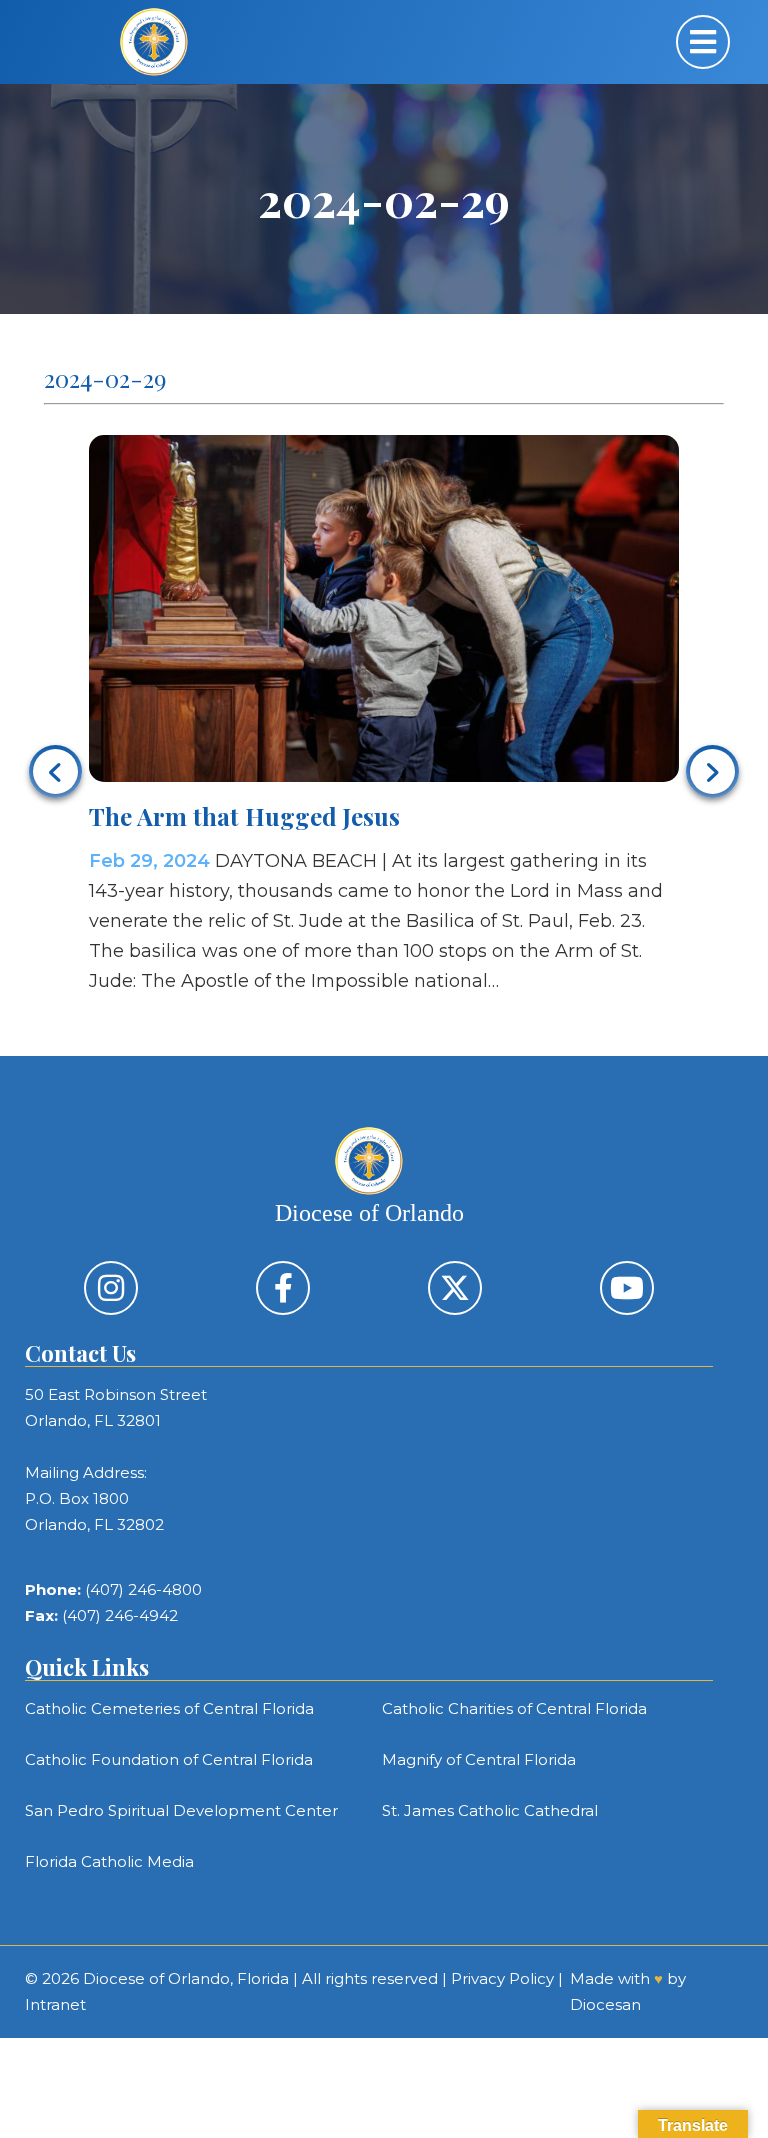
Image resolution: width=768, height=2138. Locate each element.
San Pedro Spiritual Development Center (181, 1810)
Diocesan (605, 2004)
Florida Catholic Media (109, 1861)
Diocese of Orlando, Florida (186, 1978)
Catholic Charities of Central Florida (514, 1708)
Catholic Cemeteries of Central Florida (169, 1708)
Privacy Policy (502, 1978)
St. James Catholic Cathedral (490, 1810)
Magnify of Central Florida (479, 1759)
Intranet (55, 2004)
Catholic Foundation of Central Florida (169, 1759)
